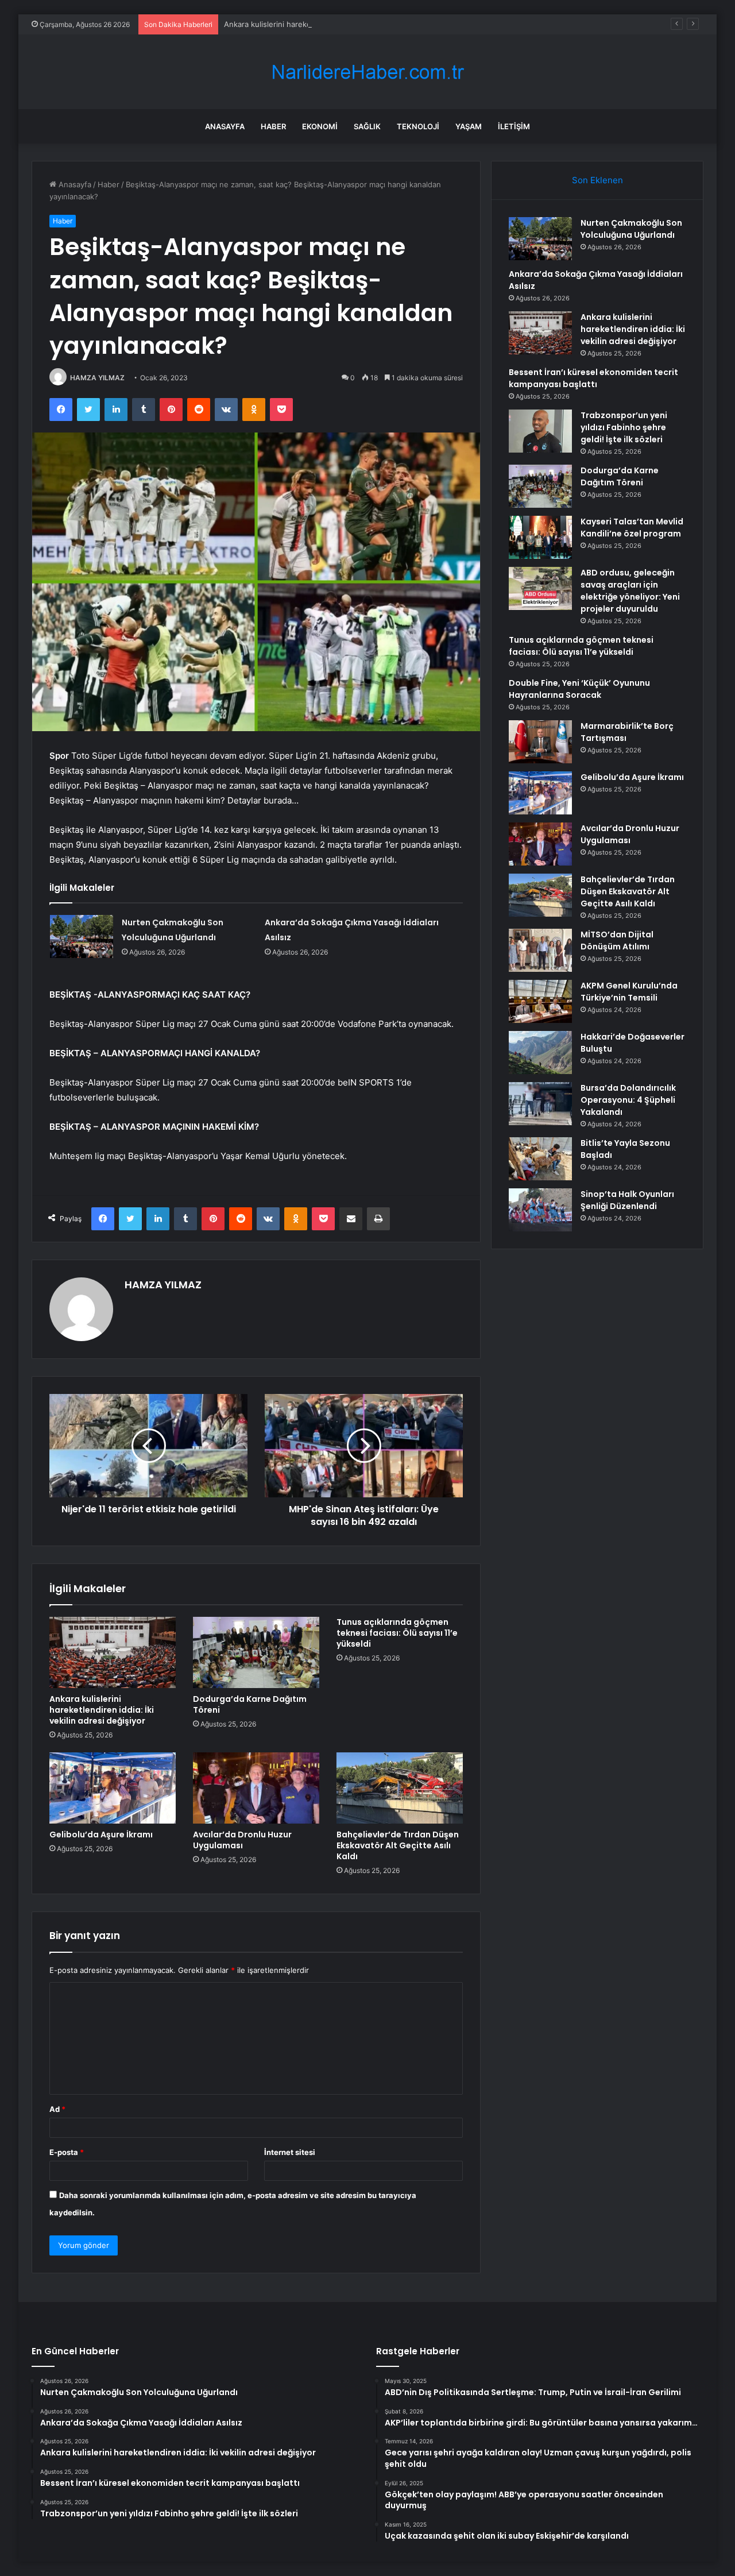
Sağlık (367, 126)
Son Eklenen (597, 180)
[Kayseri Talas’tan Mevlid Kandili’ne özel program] (540, 537)
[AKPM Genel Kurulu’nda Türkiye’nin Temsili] (540, 1001)
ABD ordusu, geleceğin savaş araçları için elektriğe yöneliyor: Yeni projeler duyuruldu (630, 591)
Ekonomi (320, 126)
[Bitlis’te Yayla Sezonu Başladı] (540, 1159)
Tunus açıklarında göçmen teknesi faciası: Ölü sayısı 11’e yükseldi (397, 1633)
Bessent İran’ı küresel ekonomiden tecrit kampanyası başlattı (593, 378)
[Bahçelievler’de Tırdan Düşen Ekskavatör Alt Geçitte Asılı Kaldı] (400, 1788)
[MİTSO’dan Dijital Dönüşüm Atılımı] (540, 950)
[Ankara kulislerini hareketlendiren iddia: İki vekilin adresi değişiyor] (113, 1652)
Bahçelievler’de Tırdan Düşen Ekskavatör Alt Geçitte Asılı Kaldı (398, 1845)
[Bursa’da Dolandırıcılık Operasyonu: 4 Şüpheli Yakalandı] (540, 1104)
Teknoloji (418, 126)
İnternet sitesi (290, 2152)
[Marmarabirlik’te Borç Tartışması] (540, 742)
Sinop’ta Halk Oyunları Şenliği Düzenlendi (627, 1200)
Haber (273, 126)
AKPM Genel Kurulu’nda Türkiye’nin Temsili (629, 992)
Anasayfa (225, 126)
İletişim (514, 126)
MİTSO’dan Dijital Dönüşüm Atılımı (617, 941)
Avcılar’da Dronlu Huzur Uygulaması (242, 1840)
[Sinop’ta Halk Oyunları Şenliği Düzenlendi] (540, 1210)
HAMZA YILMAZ (97, 378)
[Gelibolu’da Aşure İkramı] (113, 1788)
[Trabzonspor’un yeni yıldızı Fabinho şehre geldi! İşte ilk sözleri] (540, 431)
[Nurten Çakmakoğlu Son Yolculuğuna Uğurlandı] (82, 936)
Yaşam (469, 126)
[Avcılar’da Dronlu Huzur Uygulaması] (256, 1788)
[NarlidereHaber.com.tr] (367, 72)
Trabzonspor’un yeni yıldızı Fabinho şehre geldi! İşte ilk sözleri (624, 427)
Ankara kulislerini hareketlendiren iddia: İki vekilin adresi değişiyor (341, 24)
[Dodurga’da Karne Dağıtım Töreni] (256, 1652)
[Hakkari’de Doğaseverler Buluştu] (540, 1053)
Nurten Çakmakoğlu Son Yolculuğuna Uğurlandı (631, 229)
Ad (57, 2109)
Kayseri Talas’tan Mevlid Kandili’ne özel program (632, 528)
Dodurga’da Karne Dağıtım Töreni (250, 1704)
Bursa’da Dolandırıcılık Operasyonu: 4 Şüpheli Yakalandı (628, 1100)
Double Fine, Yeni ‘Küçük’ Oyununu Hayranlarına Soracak (579, 689)
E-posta (67, 2152)
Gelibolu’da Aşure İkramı (101, 1835)
